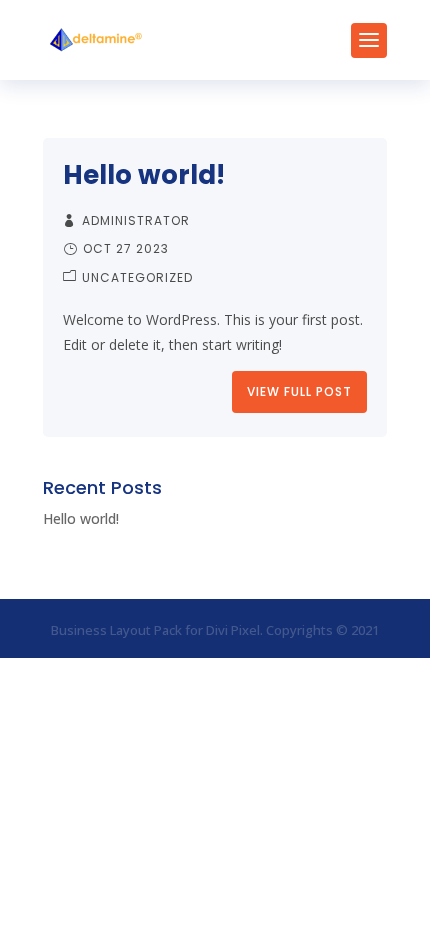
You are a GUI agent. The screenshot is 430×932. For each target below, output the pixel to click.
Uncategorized (137, 277)
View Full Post (299, 391)
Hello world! (144, 175)
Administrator (136, 221)
